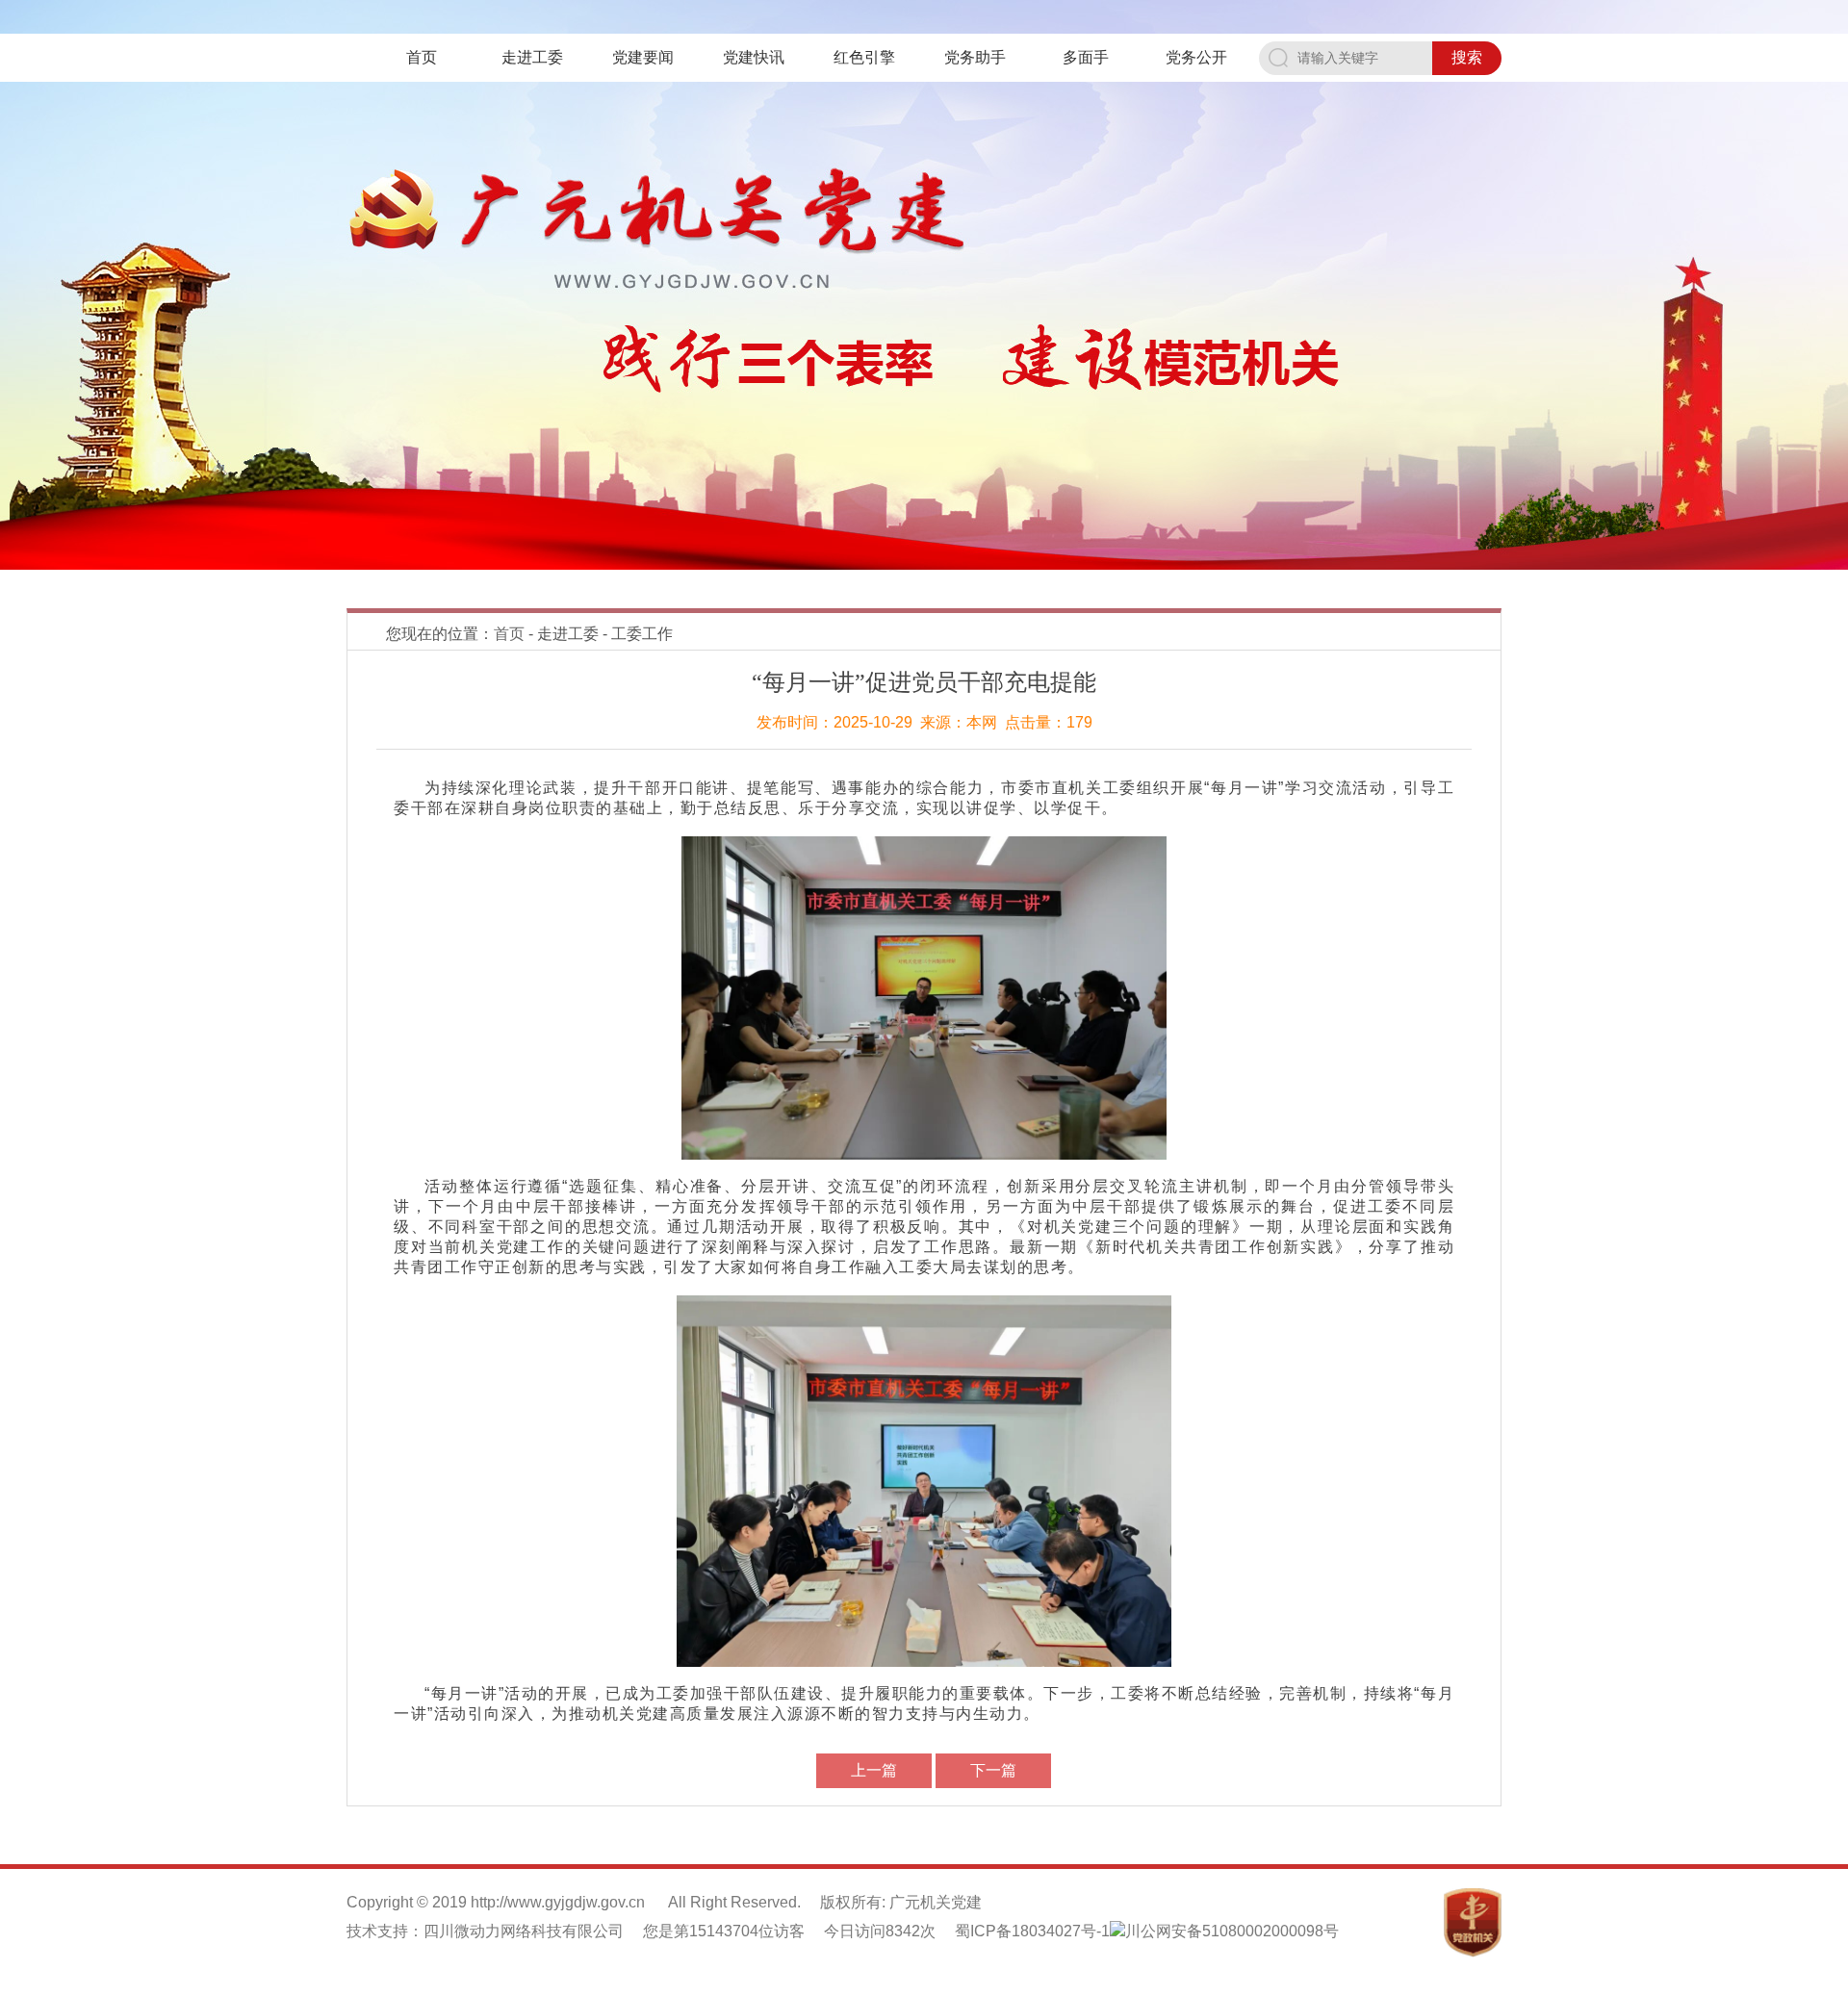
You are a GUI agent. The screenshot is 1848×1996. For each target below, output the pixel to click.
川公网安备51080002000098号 (1232, 1931)
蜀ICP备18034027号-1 (1032, 1931)
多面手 (1086, 57)
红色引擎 (864, 57)
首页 (422, 57)
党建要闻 (643, 57)
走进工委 (532, 57)
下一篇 (993, 1770)
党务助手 (975, 57)
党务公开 (1196, 57)
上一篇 (874, 1770)
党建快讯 (754, 57)
